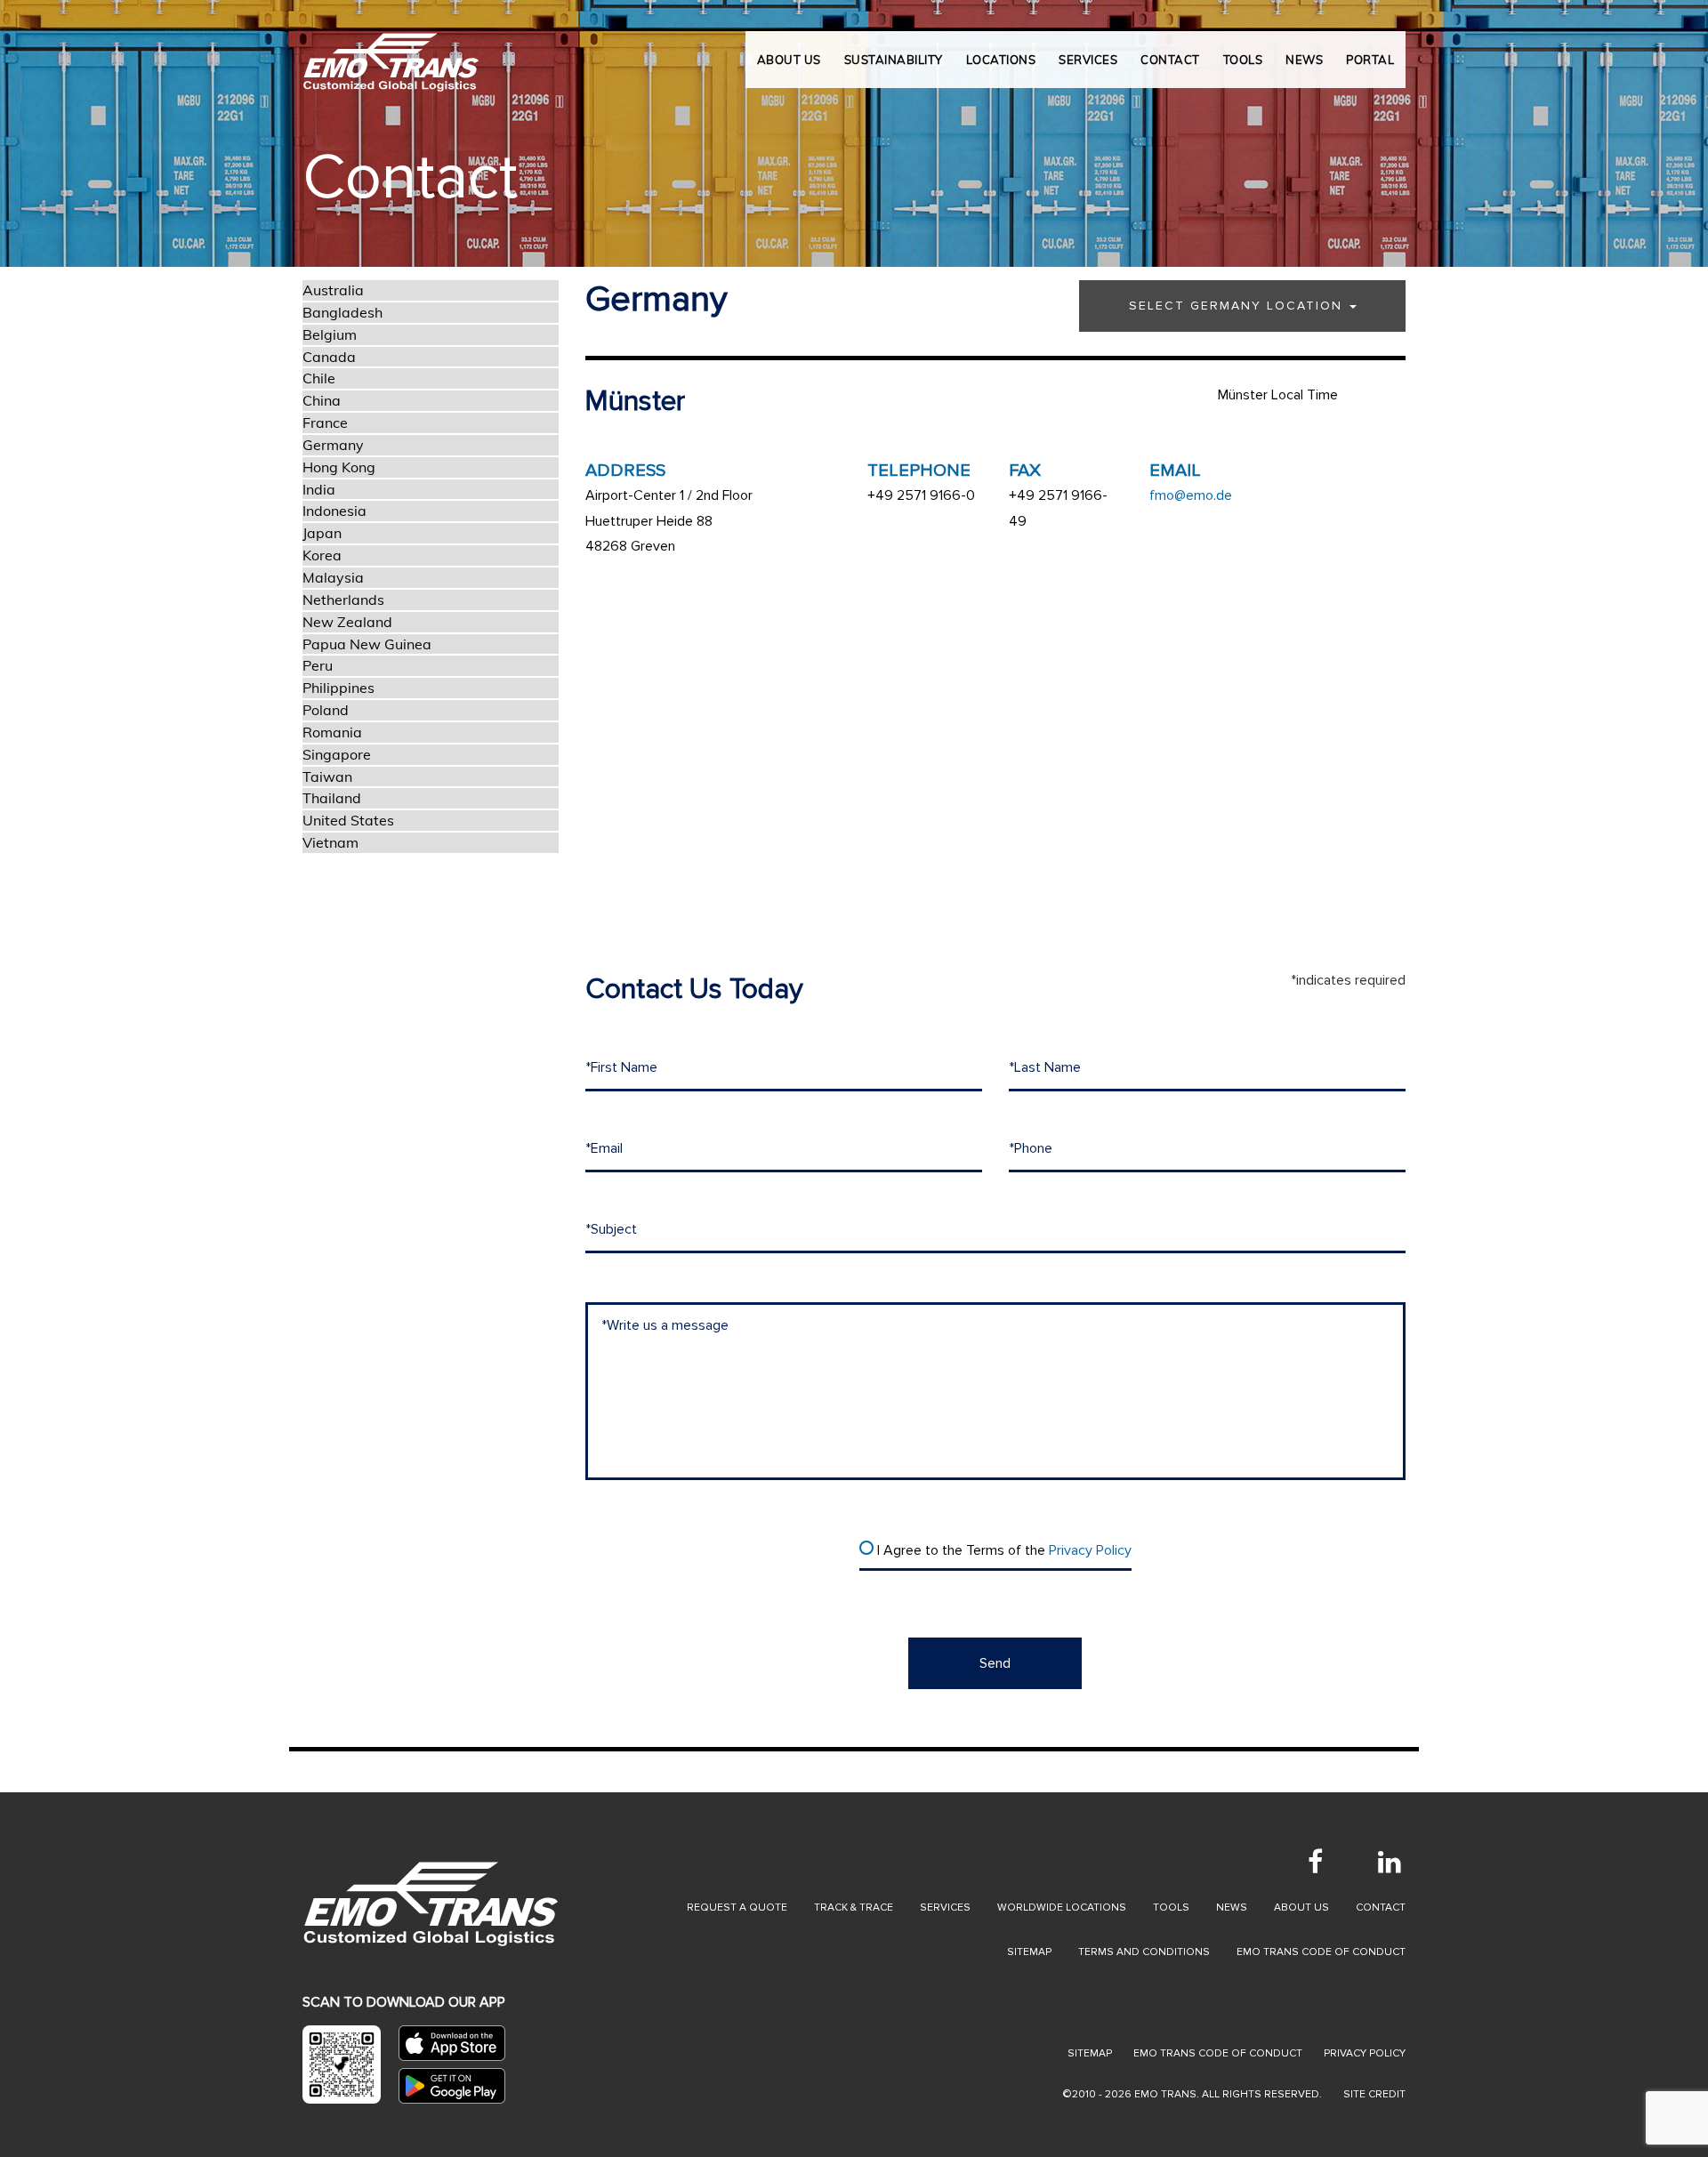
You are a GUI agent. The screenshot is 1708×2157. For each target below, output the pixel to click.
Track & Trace (854, 1907)
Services (945, 1907)
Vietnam (330, 842)
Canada (329, 357)
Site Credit (1374, 2094)
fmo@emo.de (1191, 495)
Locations (1001, 60)
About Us (789, 60)
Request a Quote (737, 1907)
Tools (1171, 1907)
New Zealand (347, 622)
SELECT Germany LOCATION (1238, 306)
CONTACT (1170, 60)
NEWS (1304, 60)
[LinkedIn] (1390, 1862)
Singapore (337, 754)
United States (348, 820)
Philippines (338, 688)
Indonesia (334, 511)
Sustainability (894, 60)
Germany (333, 445)
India (319, 489)
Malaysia (333, 577)
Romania (332, 732)
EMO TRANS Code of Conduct (1218, 2053)
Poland (326, 710)
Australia (333, 290)
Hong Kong (339, 467)
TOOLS (1243, 60)
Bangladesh (342, 312)
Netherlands (343, 600)
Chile (319, 378)
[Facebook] (1315, 1862)
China (322, 400)
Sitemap (1029, 1952)
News (1232, 1907)
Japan (322, 533)
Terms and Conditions (1144, 1952)
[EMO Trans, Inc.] (391, 53)
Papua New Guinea (367, 644)
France (325, 423)
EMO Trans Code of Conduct (1321, 1952)
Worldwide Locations (1062, 1907)
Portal (1370, 60)
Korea (322, 555)
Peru (318, 665)
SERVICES (1088, 60)
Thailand (332, 798)
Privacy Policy (1090, 1550)
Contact (1381, 1907)
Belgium (330, 334)
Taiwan (327, 777)
